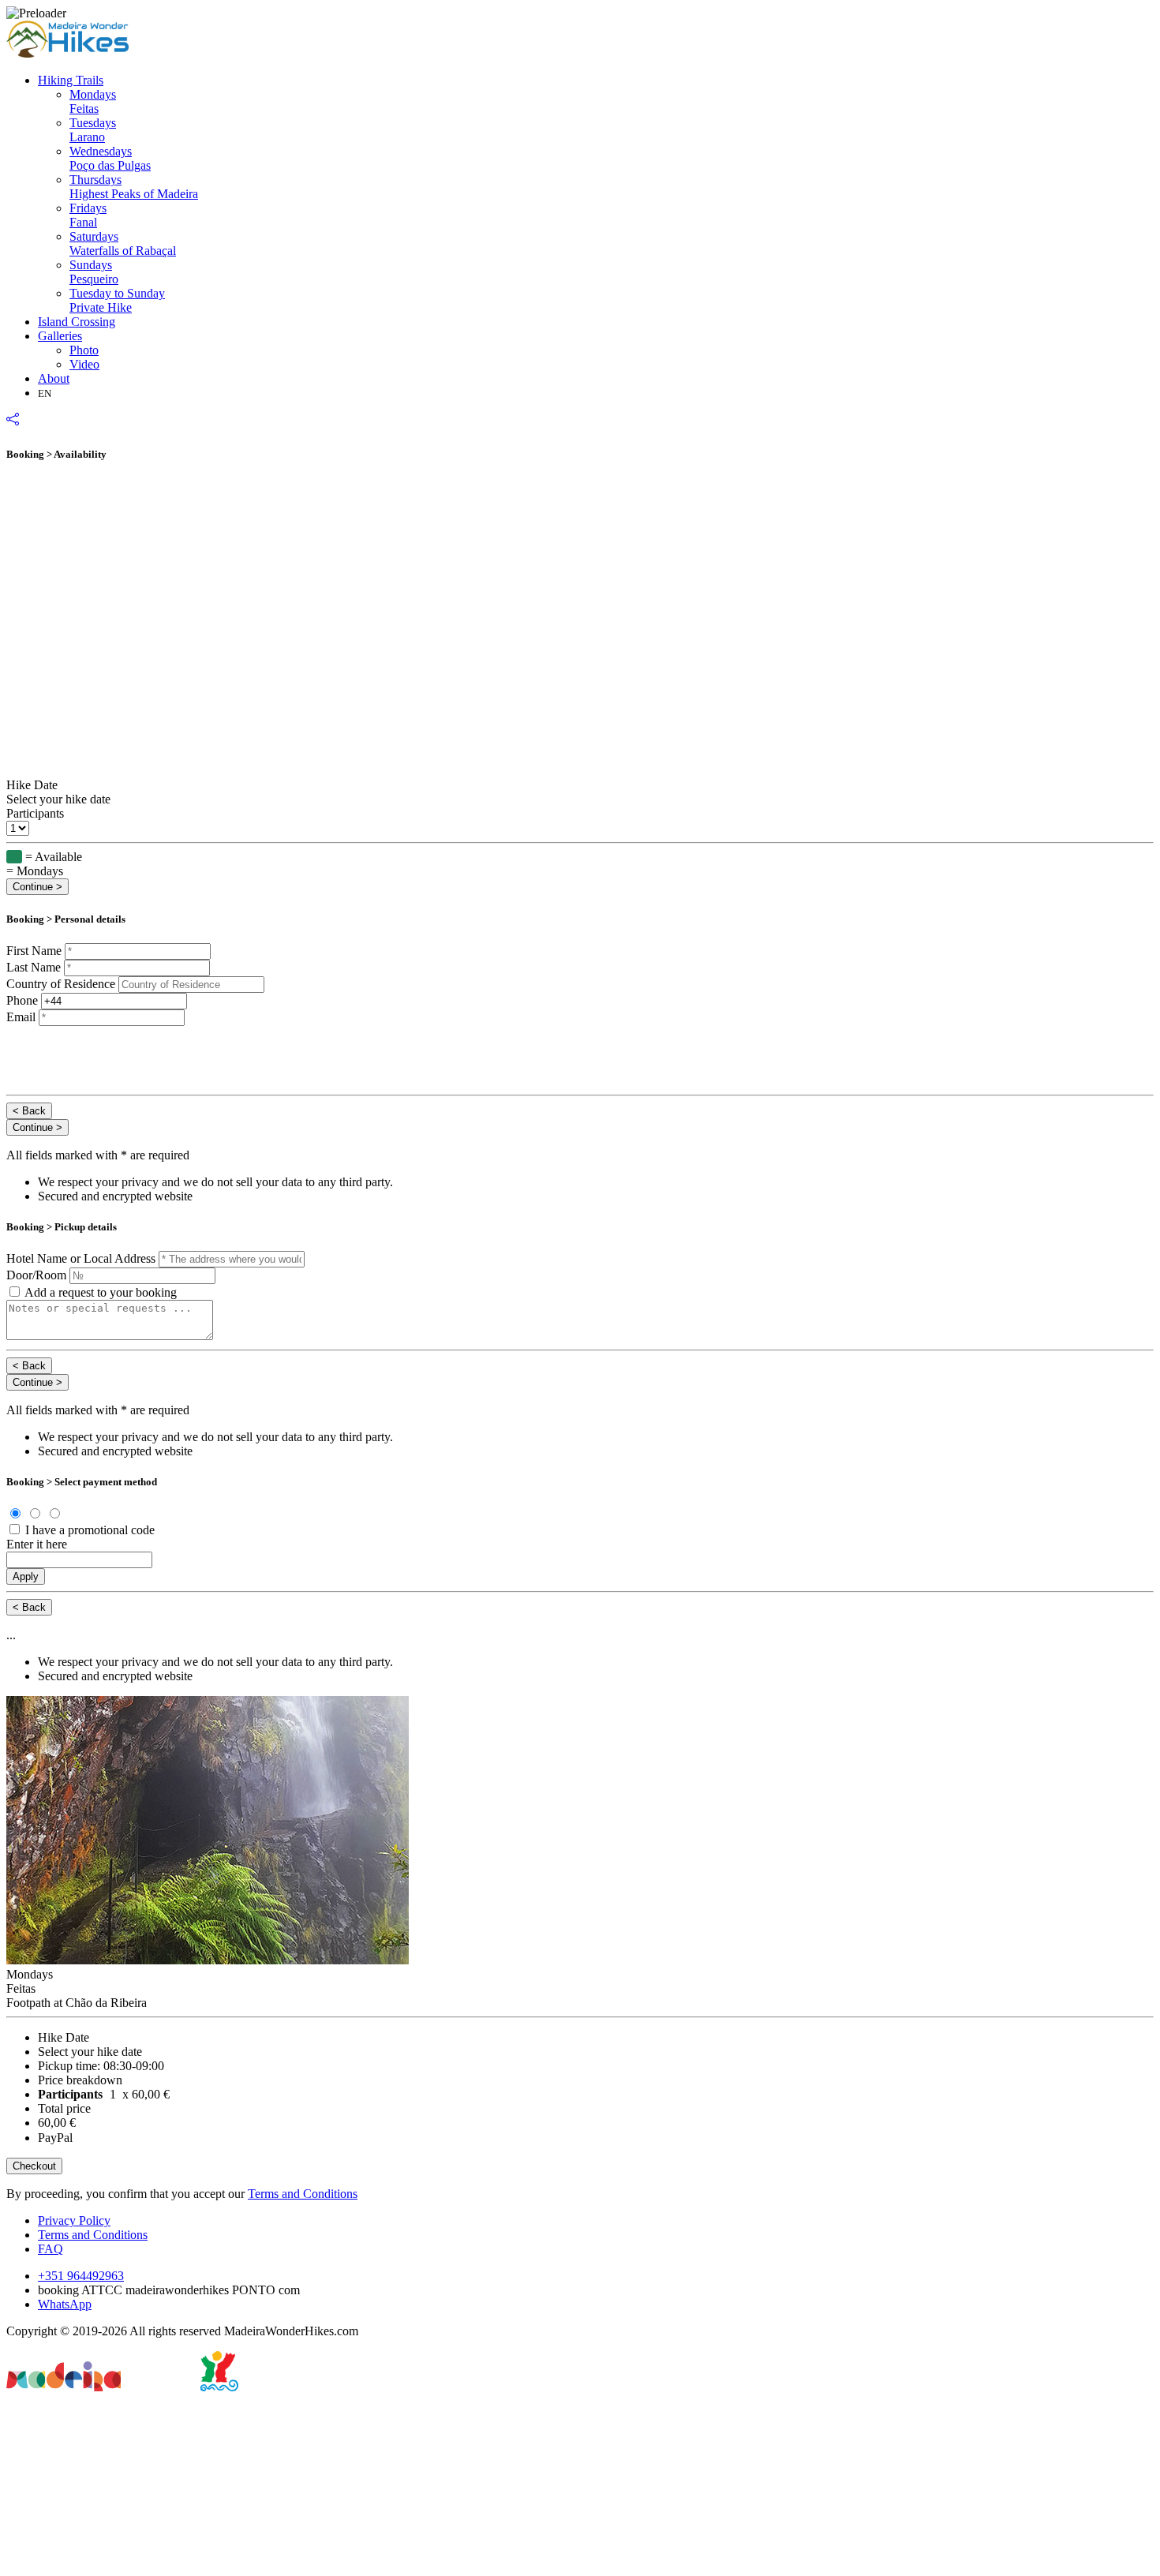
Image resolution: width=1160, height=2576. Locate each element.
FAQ (51, 2249)
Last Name (34, 967)
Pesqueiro (94, 272)
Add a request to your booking (101, 1292)
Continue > (37, 887)
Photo (84, 350)
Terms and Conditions (303, 2194)
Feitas (93, 101)
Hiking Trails (71, 80)
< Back (29, 1111)
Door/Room (36, 1275)
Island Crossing (77, 322)
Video (84, 364)
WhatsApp (65, 2304)
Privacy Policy (74, 2220)
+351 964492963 (81, 2276)
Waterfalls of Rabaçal (123, 243)
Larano (93, 130)
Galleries (60, 336)
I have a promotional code (90, 1530)
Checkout (34, 2166)
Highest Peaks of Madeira (134, 187)
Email (22, 1017)
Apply (26, 1576)
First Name (34, 951)
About (54, 378)
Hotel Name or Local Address (82, 1258)
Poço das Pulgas (110, 158)
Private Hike (117, 300)
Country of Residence (61, 984)
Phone (22, 1000)
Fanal (88, 215)
